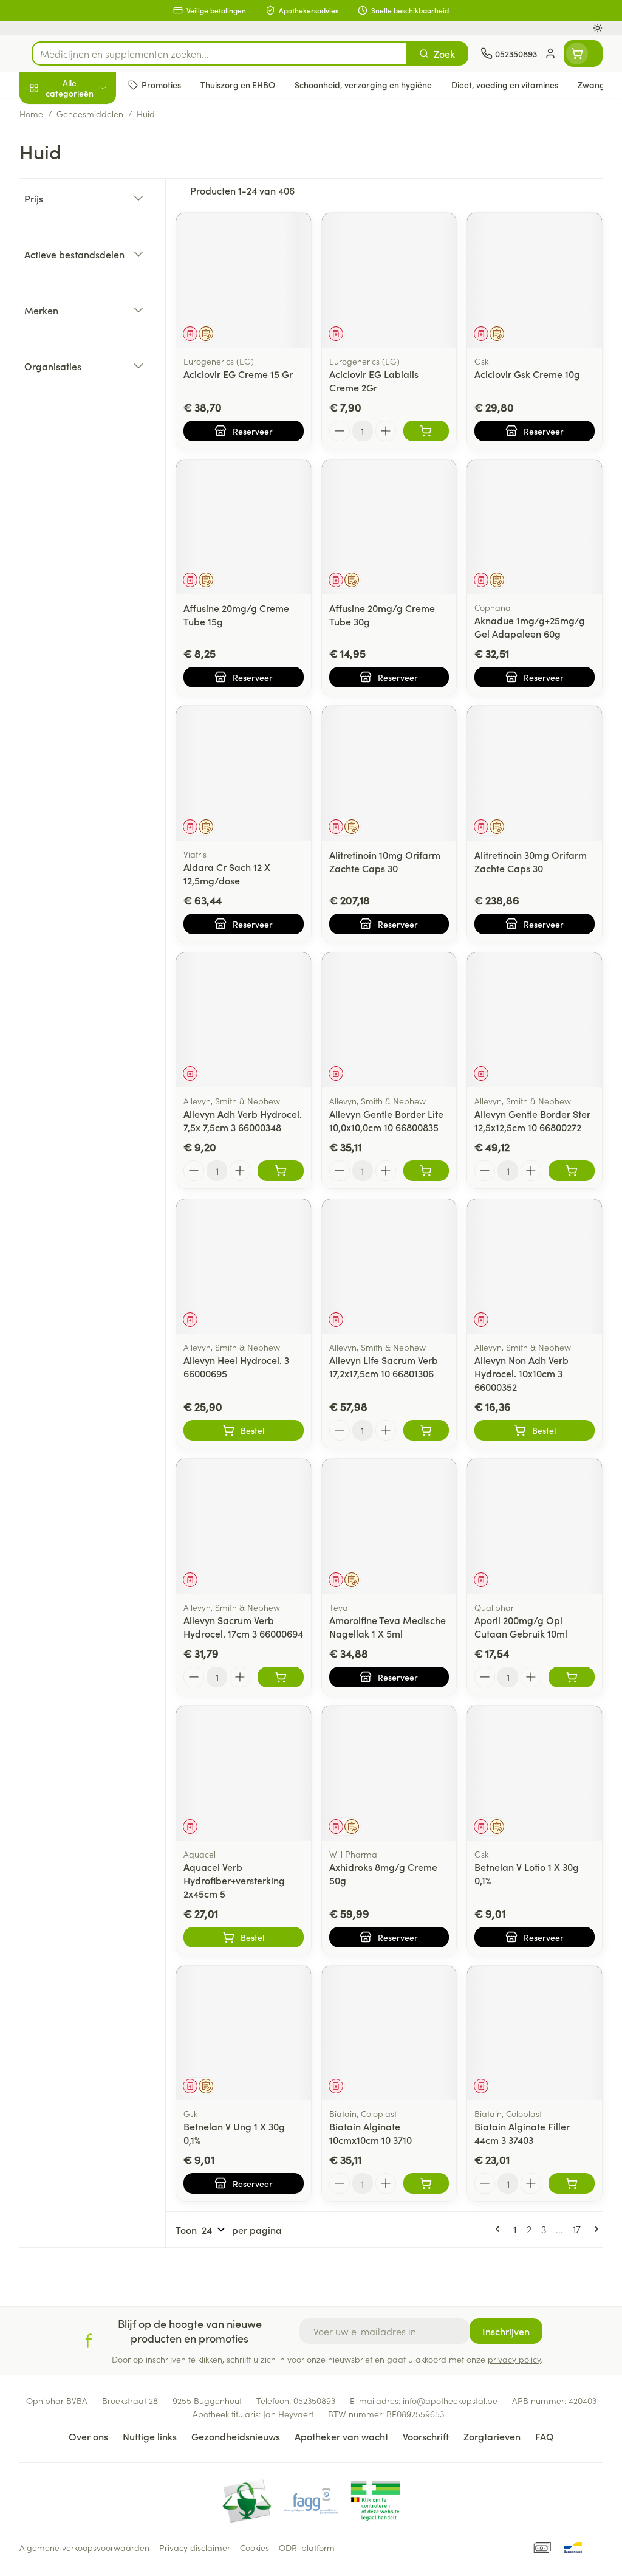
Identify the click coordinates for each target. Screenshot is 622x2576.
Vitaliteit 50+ (97, 258)
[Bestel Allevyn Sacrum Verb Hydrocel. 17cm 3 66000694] (281, 1677)
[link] (500, 2229)
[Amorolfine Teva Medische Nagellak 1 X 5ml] (389, 1526)
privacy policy (514, 2359)
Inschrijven (506, 2331)
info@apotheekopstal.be (450, 2400)
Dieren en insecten (97, 346)
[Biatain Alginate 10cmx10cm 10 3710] (389, 2033)
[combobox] (219, 53)
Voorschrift (426, 2436)
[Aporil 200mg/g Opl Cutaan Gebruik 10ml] (535, 1526)
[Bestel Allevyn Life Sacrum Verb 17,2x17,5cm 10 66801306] (426, 1430)
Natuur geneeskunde (97, 287)
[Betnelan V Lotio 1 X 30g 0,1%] (535, 1773)
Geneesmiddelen (97, 375)
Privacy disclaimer (195, 2547)
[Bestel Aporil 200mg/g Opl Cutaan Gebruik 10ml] (572, 1677)
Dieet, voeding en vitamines (97, 185)
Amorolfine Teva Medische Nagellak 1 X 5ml (388, 1627)
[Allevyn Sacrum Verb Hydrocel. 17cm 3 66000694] (244, 1526)
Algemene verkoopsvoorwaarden (84, 2547)
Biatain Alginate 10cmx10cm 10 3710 (371, 2133)
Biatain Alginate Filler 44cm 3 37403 (522, 2133)
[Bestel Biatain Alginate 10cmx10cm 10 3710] (426, 2183)
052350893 (314, 2400)
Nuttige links (150, 2436)
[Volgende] (594, 2229)
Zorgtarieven (492, 2436)
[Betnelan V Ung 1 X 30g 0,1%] (244, 2033)
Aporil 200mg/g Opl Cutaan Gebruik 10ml (521, 1627)
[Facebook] (89, 2341)
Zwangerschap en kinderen (97, 224)
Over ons (88, 2436)
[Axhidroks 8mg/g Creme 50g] (389, 1773)
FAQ (545, 2436)
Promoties (51, 114)
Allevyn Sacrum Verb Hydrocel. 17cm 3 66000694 (243, 1627)
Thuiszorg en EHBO (97, 317)
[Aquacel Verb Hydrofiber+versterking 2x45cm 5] (244, 1773)
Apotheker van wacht (341, 2436)
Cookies (255, 2547)
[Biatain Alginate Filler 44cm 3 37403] (535, 2033)
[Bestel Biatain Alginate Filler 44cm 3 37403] (572, 2183)
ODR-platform (307, 2547)
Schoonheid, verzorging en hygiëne (97, 146)
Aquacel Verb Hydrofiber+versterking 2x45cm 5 (234, 1880)
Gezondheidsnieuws (236, 2436)
